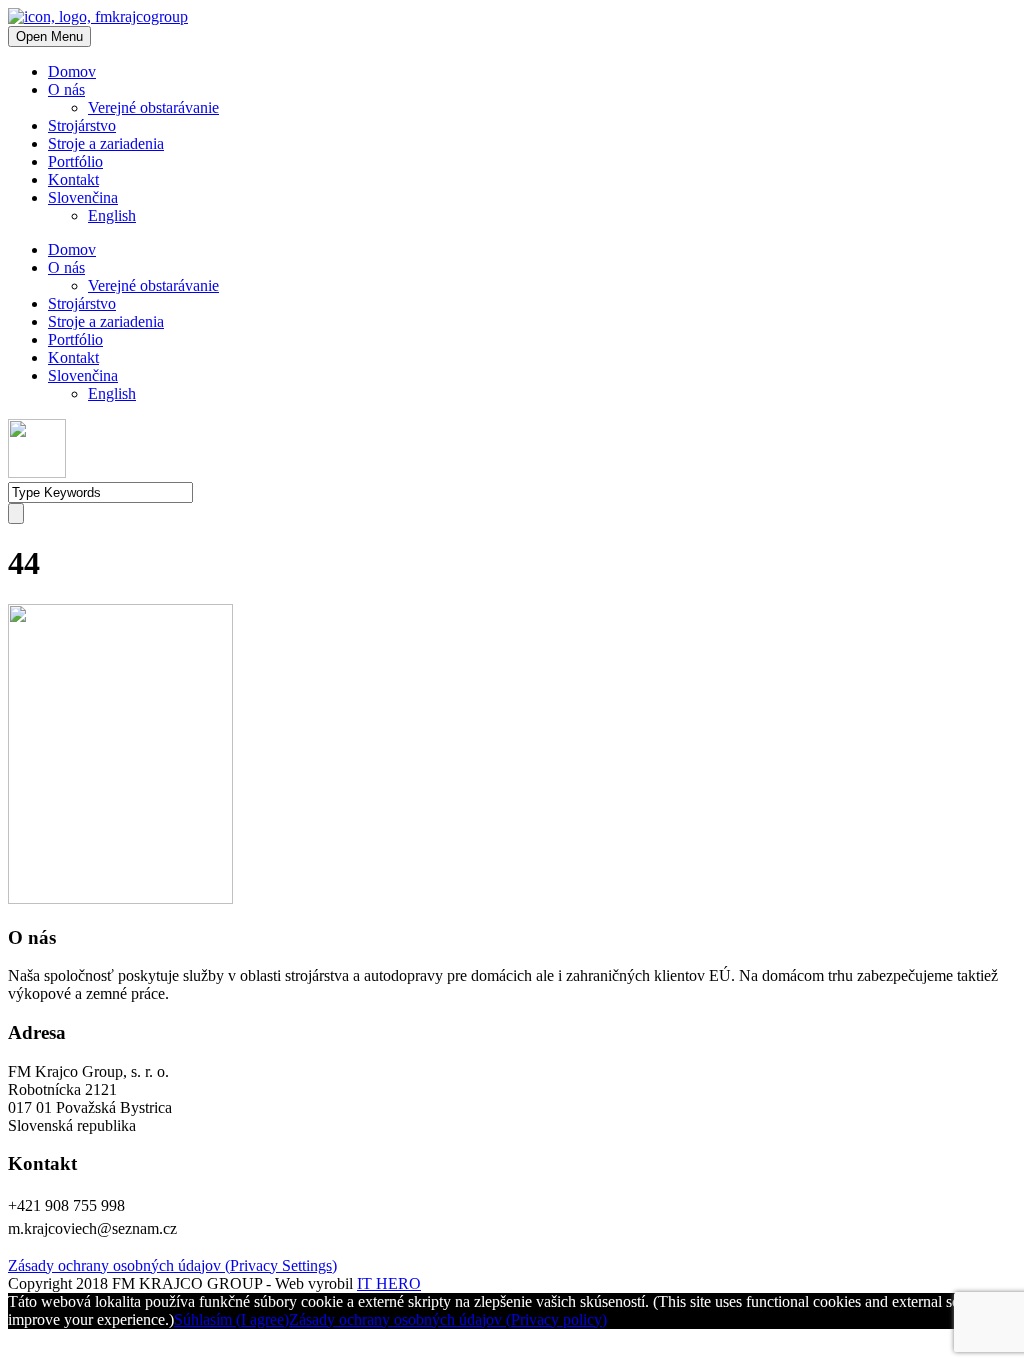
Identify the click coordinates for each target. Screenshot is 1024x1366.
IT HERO (389, 1283)
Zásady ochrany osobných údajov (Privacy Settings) (172, 1265)
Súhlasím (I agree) (231, 1319)
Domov (72, 71)
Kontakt (73, 179)
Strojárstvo (82, 125)
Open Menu (49, 36)
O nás (66, 89)
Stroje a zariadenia (106, 143)
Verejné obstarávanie (153, 107)
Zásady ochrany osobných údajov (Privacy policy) (448, 1319)
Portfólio (75, 161)
